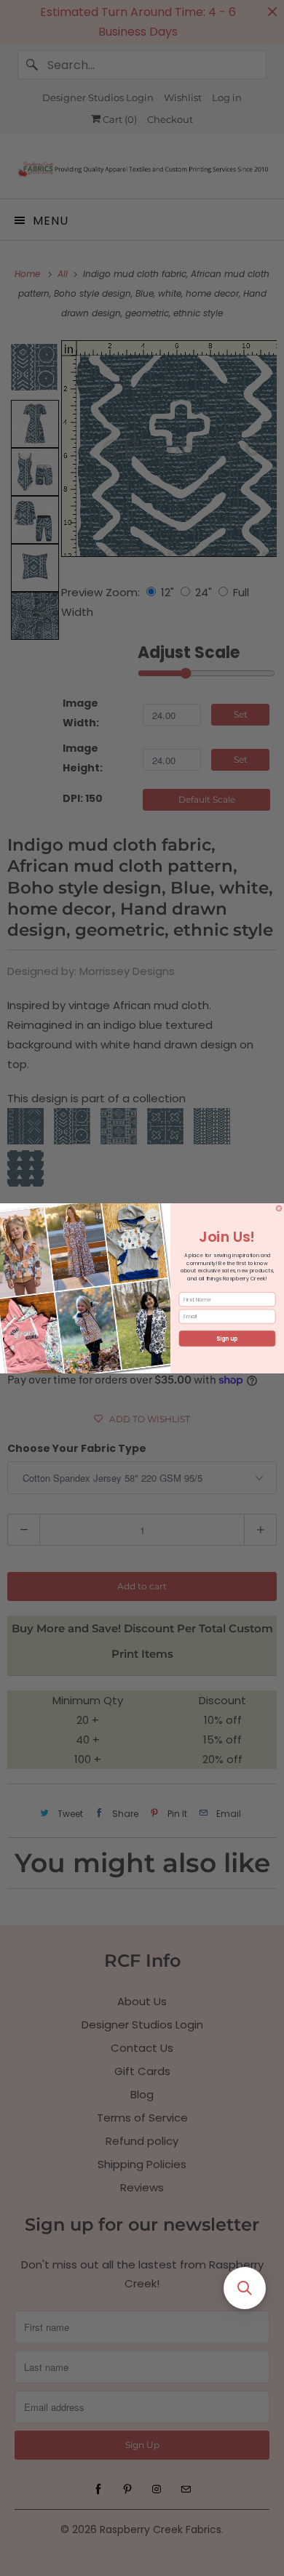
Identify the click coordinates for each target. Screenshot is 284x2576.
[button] (245, 2288)
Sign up (227, 1338)
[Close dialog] (279, 1208)
